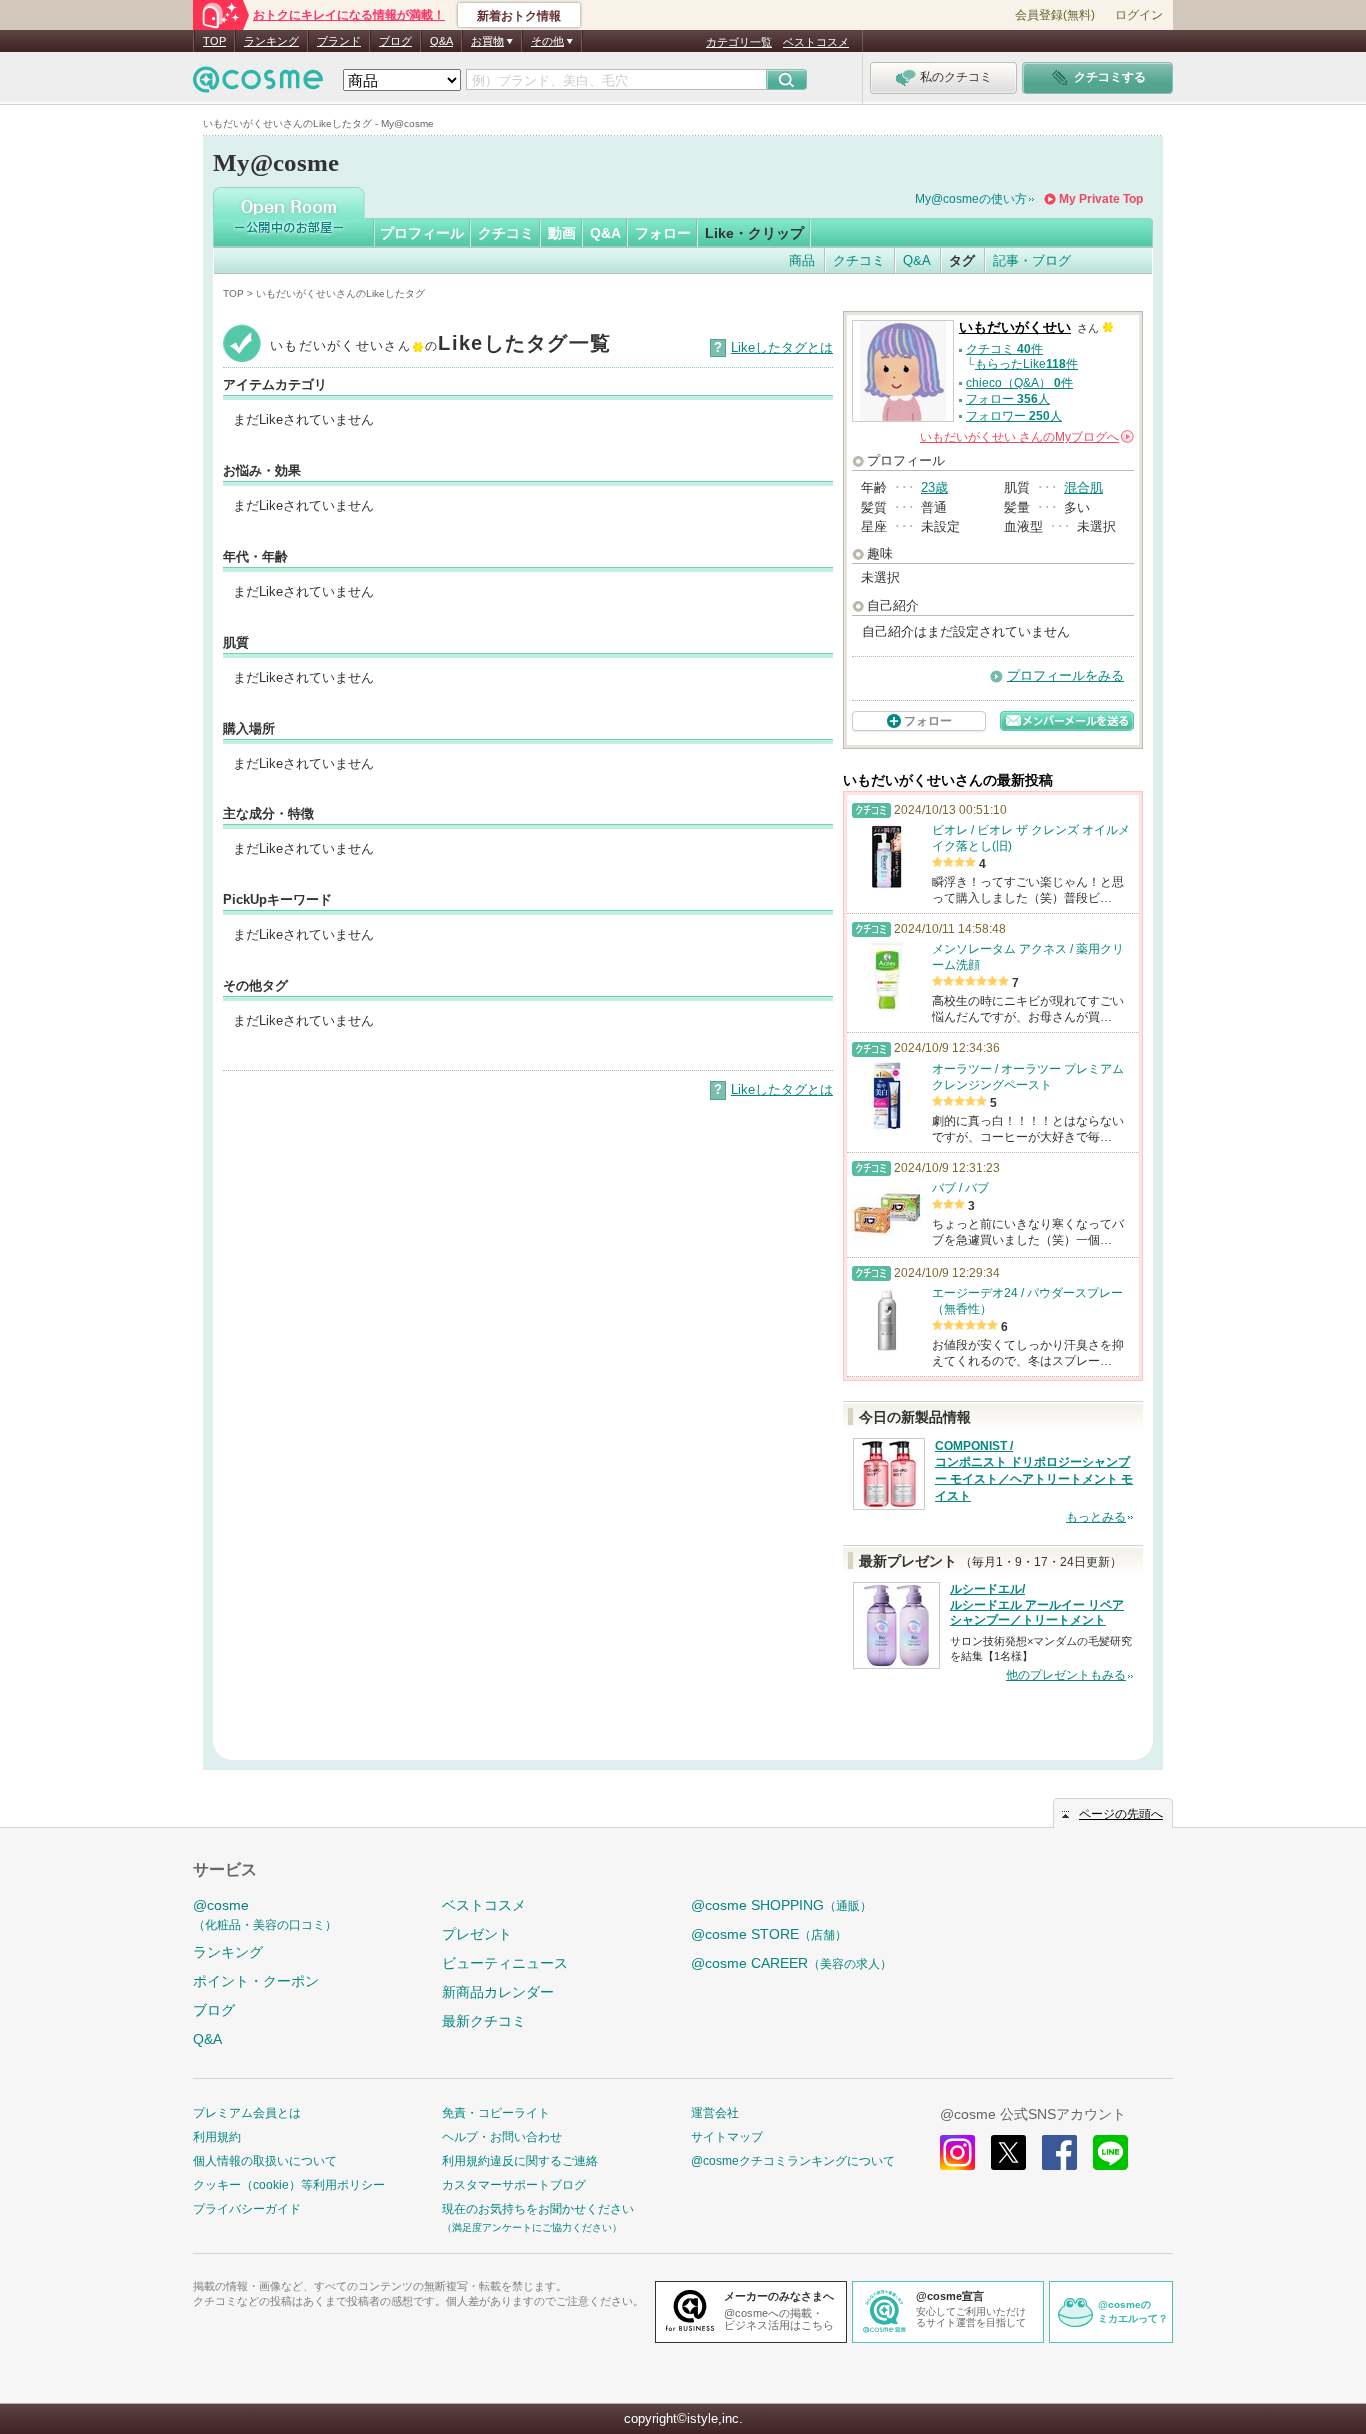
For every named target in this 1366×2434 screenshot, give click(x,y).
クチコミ (506, 233)
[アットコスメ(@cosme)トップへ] (258, 84)
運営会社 (715, 2113)
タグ (962, 260)
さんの (1025, 437)
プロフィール (422, 233)
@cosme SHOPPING (781, 1905)
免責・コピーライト (496, 2113)
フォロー (663, 233)
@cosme (265, 1914)
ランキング (271, 41)
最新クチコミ (484, 2021)
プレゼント (477, 1934)
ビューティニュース (505, 1963)
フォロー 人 (1008, 399)
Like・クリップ (754, 233)
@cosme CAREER (791, 1963)
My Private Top (1101, 199)
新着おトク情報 (519, 16)
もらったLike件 (1026, 364)
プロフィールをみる (1065, 675)
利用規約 (217, 2137)
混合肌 (1083, 487)
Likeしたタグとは (782, 347)
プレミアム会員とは (247, 2113)
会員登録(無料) (1055, 15)
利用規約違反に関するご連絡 (520, 2161)
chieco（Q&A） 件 (1019, 383)
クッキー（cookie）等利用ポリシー (289, 2185)
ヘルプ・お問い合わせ (502, 2137)
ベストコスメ (816, 42)
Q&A (441, 41)
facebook (1059, 2152)
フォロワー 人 (1014, 416)
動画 (562, 233)
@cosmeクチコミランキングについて (793, 2161)
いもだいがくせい (1015, 327)
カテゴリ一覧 (739, 42)
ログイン (1139, 15)
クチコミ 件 (1004, 349)
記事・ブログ (1032, 260)
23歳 (934, 487)
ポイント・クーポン (256, 1981)
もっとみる (1096, 1517)
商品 (802, 260)
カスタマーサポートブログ (514, 2185)
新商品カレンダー (498, 1992)
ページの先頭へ (1121, 1814)
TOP (214, 41)
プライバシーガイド (247, 2209)
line (1110, 2152)
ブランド (339, 41)
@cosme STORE (769, 1934)
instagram (957, 2152)
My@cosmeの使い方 (971, 199)
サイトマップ (727, 2137)
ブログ (395, 41)
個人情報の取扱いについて (265, 2161)
